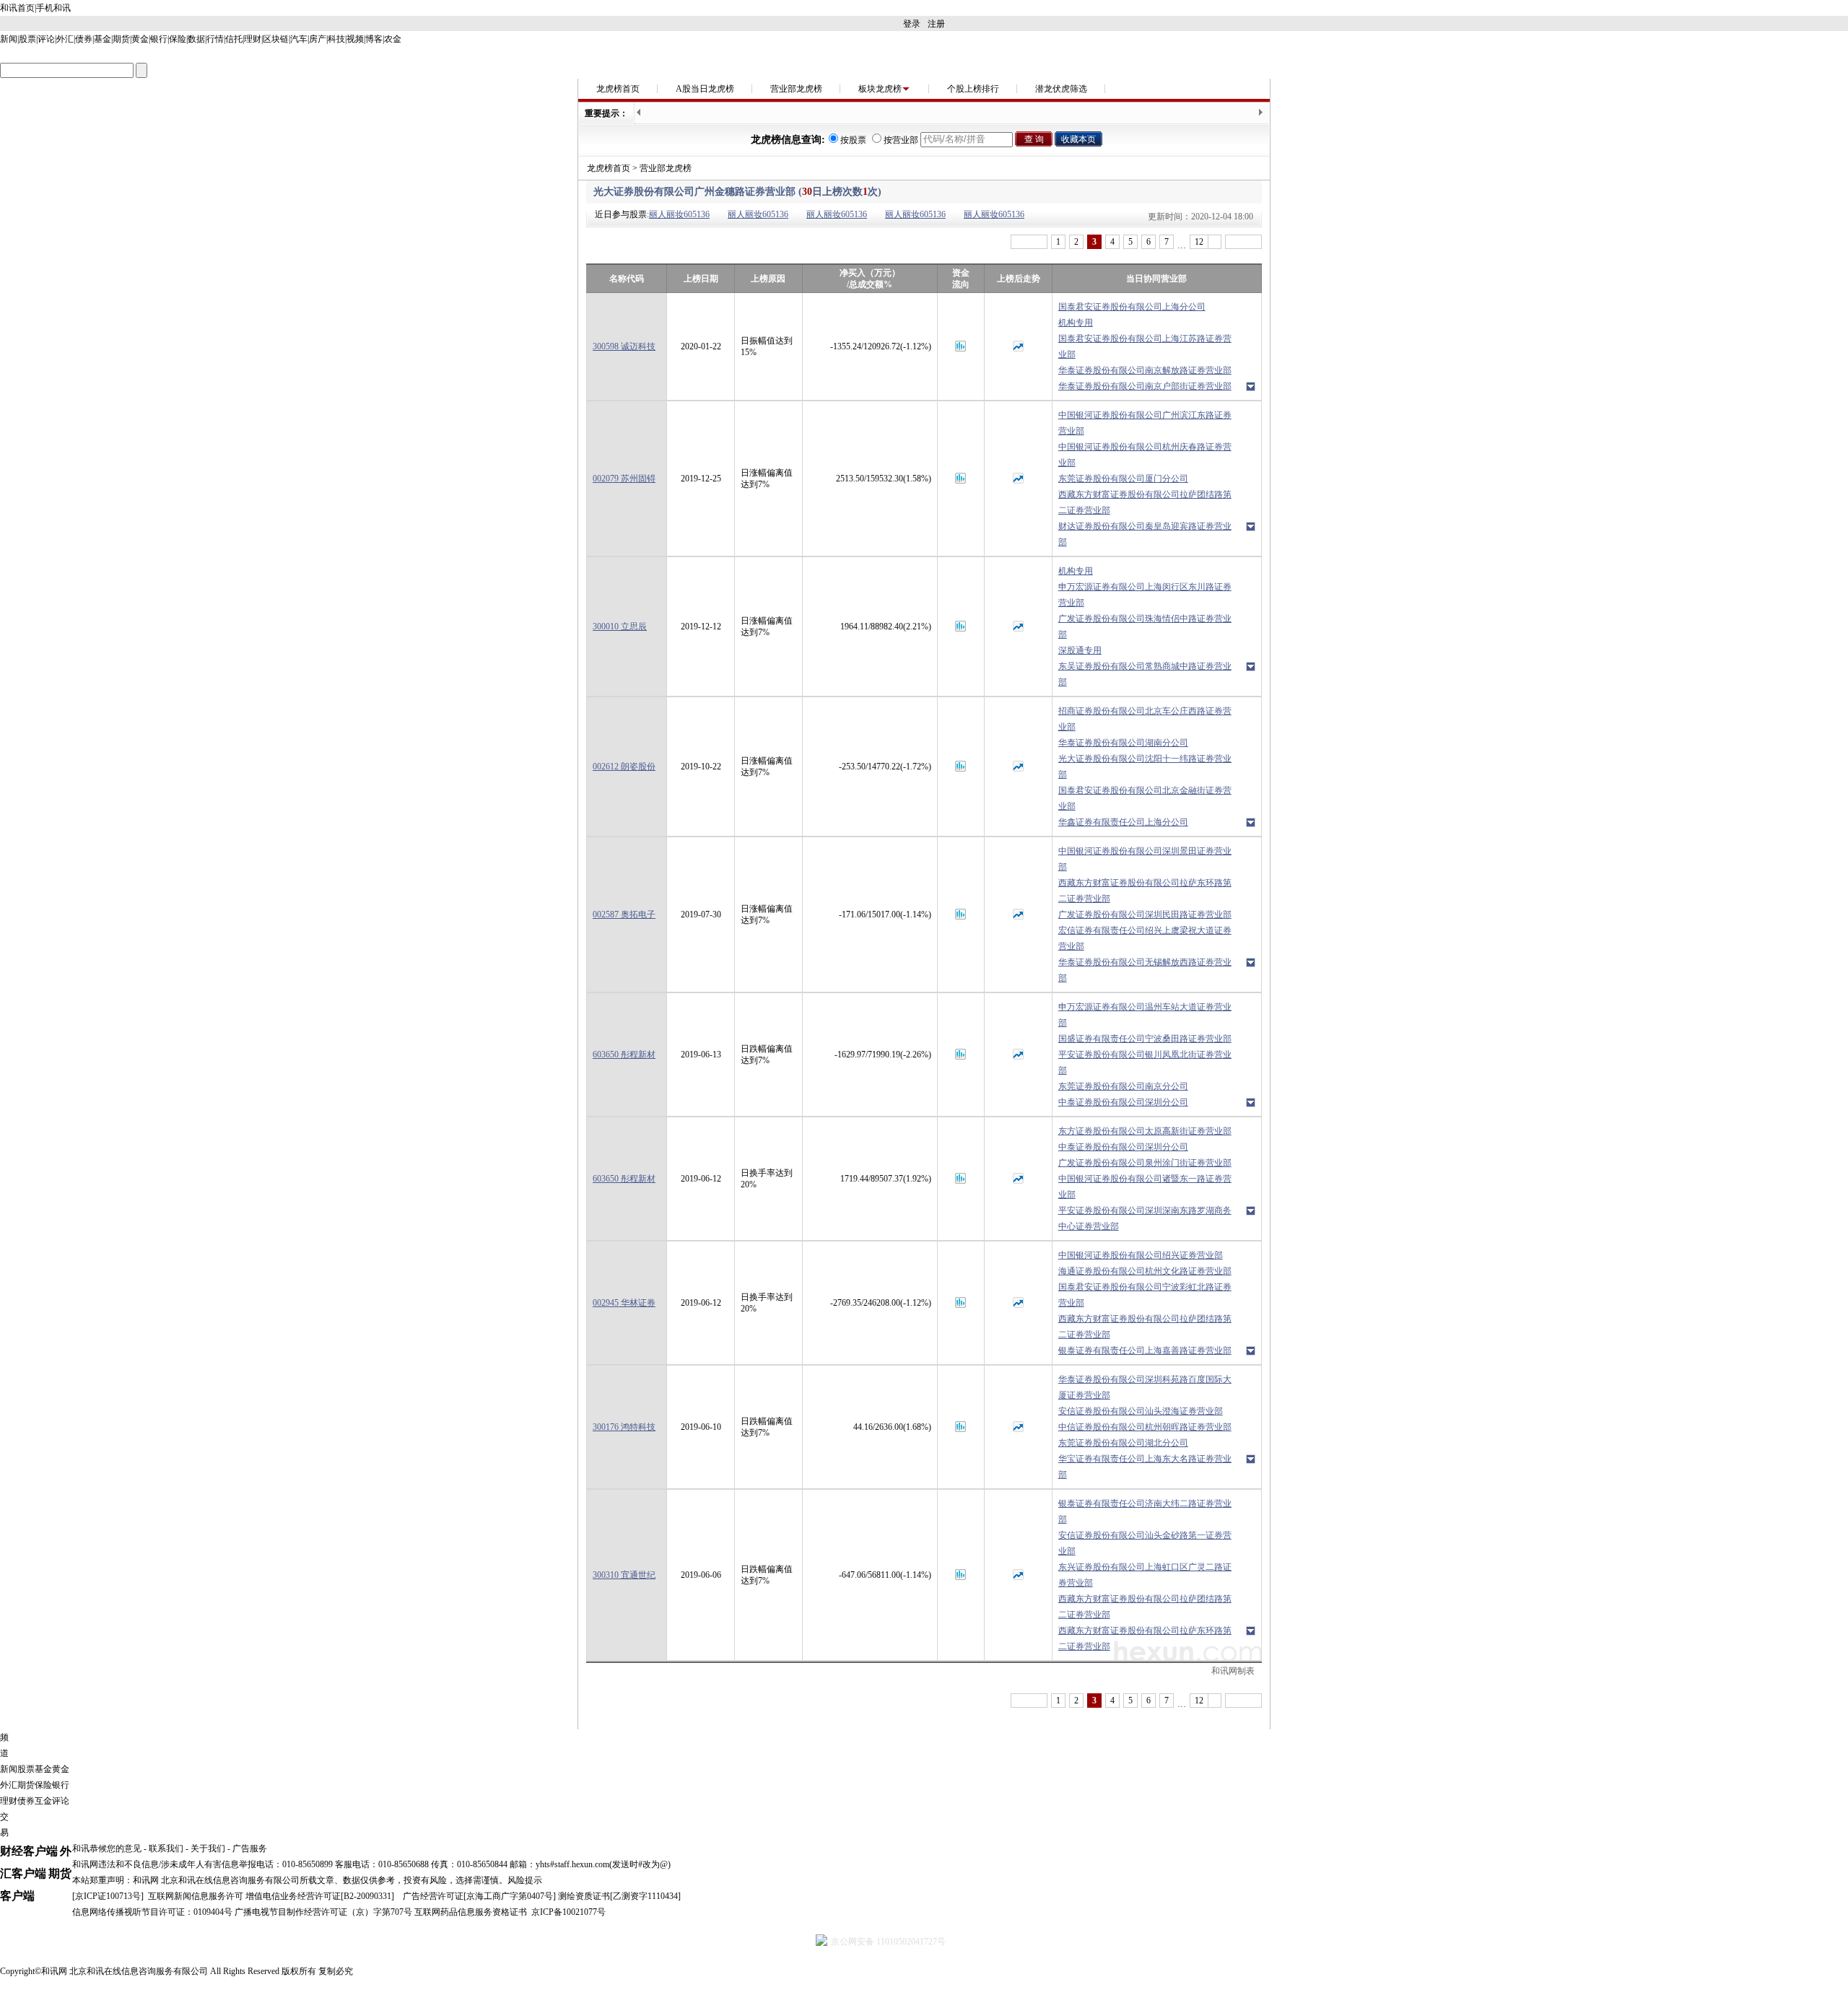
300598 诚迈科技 (624, 346)
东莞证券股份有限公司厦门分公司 (1123, 479)
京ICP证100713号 (108, 1896)
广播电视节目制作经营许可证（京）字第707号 (323, 1912)
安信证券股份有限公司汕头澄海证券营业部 (1141, 1411)
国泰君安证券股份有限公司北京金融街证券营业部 (1145, 798)
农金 (393, 39)
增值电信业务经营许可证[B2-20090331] (320, 1896)
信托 (234, 39)
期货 (121, 39)
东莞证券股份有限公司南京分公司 (1123, 1086)
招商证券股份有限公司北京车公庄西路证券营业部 (1145, 719)
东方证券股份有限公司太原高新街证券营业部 (1145, 1131)
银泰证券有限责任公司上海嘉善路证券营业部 (1145, 1350)
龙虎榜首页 (618, 89)
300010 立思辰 (620, 627)
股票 (27, 39)
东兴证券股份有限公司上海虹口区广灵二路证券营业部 (1145, 1575)
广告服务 (250, 1848)
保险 (178, 39)
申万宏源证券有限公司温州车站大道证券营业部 (1145, 1015)
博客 (374, 39)
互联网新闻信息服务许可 (196, 1896)
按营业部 (901, 140)
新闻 (9, 39)
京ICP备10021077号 (568, 1912)
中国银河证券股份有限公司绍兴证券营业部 (1141, 1255)
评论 (46, 39)
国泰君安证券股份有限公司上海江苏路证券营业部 (1145, 346)
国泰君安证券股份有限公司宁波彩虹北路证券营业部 (1145, 1295)
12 (1199, 242)
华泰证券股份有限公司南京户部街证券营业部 (1145, 386)
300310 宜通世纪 (624, 1575)
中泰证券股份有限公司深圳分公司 (1123, 1102)
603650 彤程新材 (624, 1055)
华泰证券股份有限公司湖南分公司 (1123, 743)
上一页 (1029, 242)
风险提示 (525, 1880)
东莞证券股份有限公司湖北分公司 (1123, 1443)
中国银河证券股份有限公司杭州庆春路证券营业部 (1145, 455)
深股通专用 (1080, 650)
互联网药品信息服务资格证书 (471, 1912)
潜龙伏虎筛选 (1061, 89)
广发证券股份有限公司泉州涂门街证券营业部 (1145, 1163)
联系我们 (166, 1848)
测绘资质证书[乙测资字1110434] (619, 1896)
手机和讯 (53, 8)
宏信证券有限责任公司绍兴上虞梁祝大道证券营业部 (1145, 938)
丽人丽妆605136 (679, 214)
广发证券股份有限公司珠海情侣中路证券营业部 (1145, 627)
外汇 (65, 39)
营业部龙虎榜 (796, 89)
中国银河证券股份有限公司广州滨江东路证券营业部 (1145, 423)
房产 (318, 39)
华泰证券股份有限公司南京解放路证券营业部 (1145, 370)
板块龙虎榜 (880, 89)
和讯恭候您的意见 (107, 1848)
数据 (196, 39)
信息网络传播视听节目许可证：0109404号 (152, 1912)
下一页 (1243, 242)
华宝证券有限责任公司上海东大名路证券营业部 (1145, 1467)
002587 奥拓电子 (624, 914)
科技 (336, 39)
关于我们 (208, 1848)
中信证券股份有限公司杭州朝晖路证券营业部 (1145, 1427)
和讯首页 (17, 8)
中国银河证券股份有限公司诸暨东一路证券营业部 (1145, 1187)
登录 (912, 24)
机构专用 (1076, 323)
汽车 (299, 39)
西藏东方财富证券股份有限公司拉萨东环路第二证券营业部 (1145, 891)
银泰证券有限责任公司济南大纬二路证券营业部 (1145, 1511)
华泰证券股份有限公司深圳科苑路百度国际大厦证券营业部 (1145, 1387)
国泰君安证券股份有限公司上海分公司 (1132, 307)
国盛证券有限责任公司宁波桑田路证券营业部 (1145, 1039)
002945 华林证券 (624, 1303)
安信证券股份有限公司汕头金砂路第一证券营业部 (1145, 1543)
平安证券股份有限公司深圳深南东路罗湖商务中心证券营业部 (1145, 1218)
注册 (936, 24)
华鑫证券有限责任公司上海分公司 (1123, 822)
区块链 (276, 39)
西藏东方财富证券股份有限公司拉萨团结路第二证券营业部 (1145, 502)
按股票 (853, 140)
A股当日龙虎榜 (705, 89)
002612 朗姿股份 (624, 767)
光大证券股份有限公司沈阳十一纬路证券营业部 (1145, 767)
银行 (159, 39)
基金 (103, 39)
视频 (355, 39)
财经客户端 (29, 1851)
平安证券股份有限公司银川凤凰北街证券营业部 (1145, 1062)
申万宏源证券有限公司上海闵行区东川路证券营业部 (1145, 595)
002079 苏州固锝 (624, 479)
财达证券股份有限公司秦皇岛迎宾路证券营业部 (1145, 534)
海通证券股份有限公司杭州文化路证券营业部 (1145, 1271)
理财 (253, 39)
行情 (215, 39)
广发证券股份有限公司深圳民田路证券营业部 (1145, 914)
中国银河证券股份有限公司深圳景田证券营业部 (1145, 859)
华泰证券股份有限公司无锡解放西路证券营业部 (1145, 970)
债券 (84, 39)
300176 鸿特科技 (624, 1427)
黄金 (140, 39)
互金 (43, 1801)
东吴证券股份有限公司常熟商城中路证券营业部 (1145, 674)
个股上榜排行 (973, 89)
